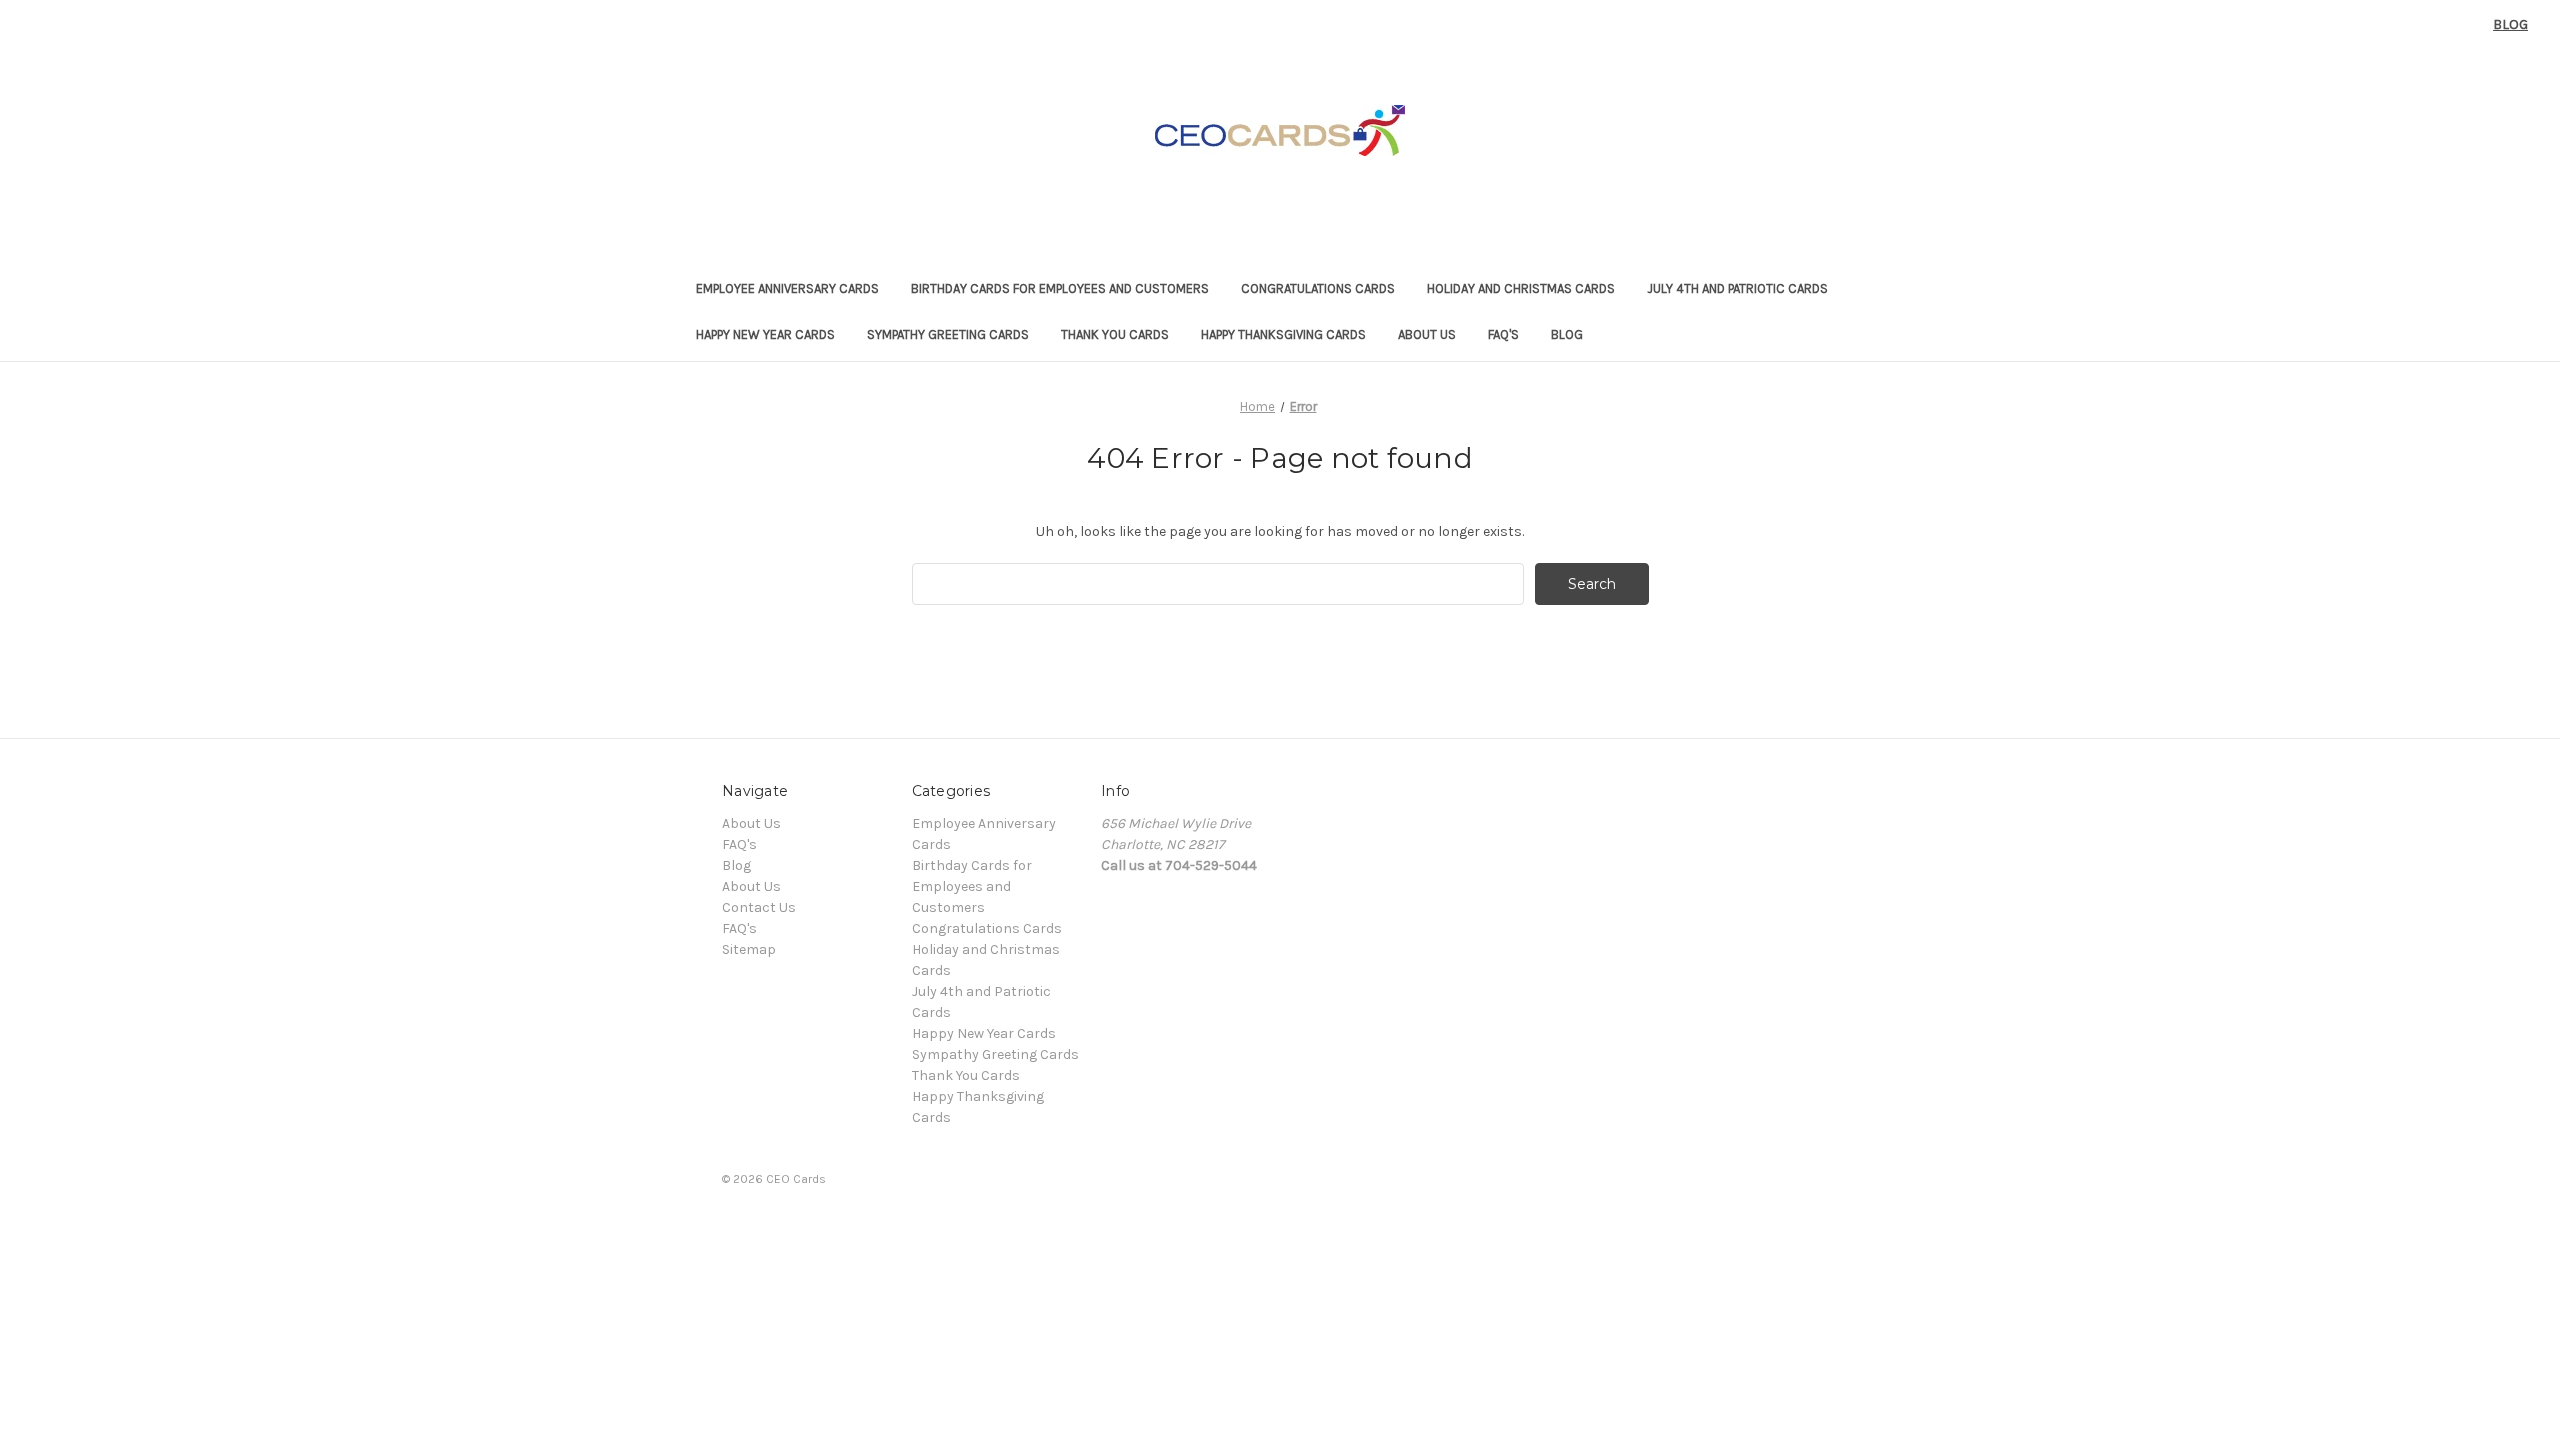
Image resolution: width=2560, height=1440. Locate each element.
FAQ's (1503, 334)
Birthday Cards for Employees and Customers (1060, 288)
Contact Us (759, 907)
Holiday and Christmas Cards (1521, 288)
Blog (2510, 24)
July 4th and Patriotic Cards (1737, 288)
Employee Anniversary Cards (787, 288)
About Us (1427, 334)
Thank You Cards (1115, 334)
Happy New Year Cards (765, 334)
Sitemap (749, 949)
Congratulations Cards (1318, 288)
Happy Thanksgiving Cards (1283, 334)
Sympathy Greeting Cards (948, 334)
